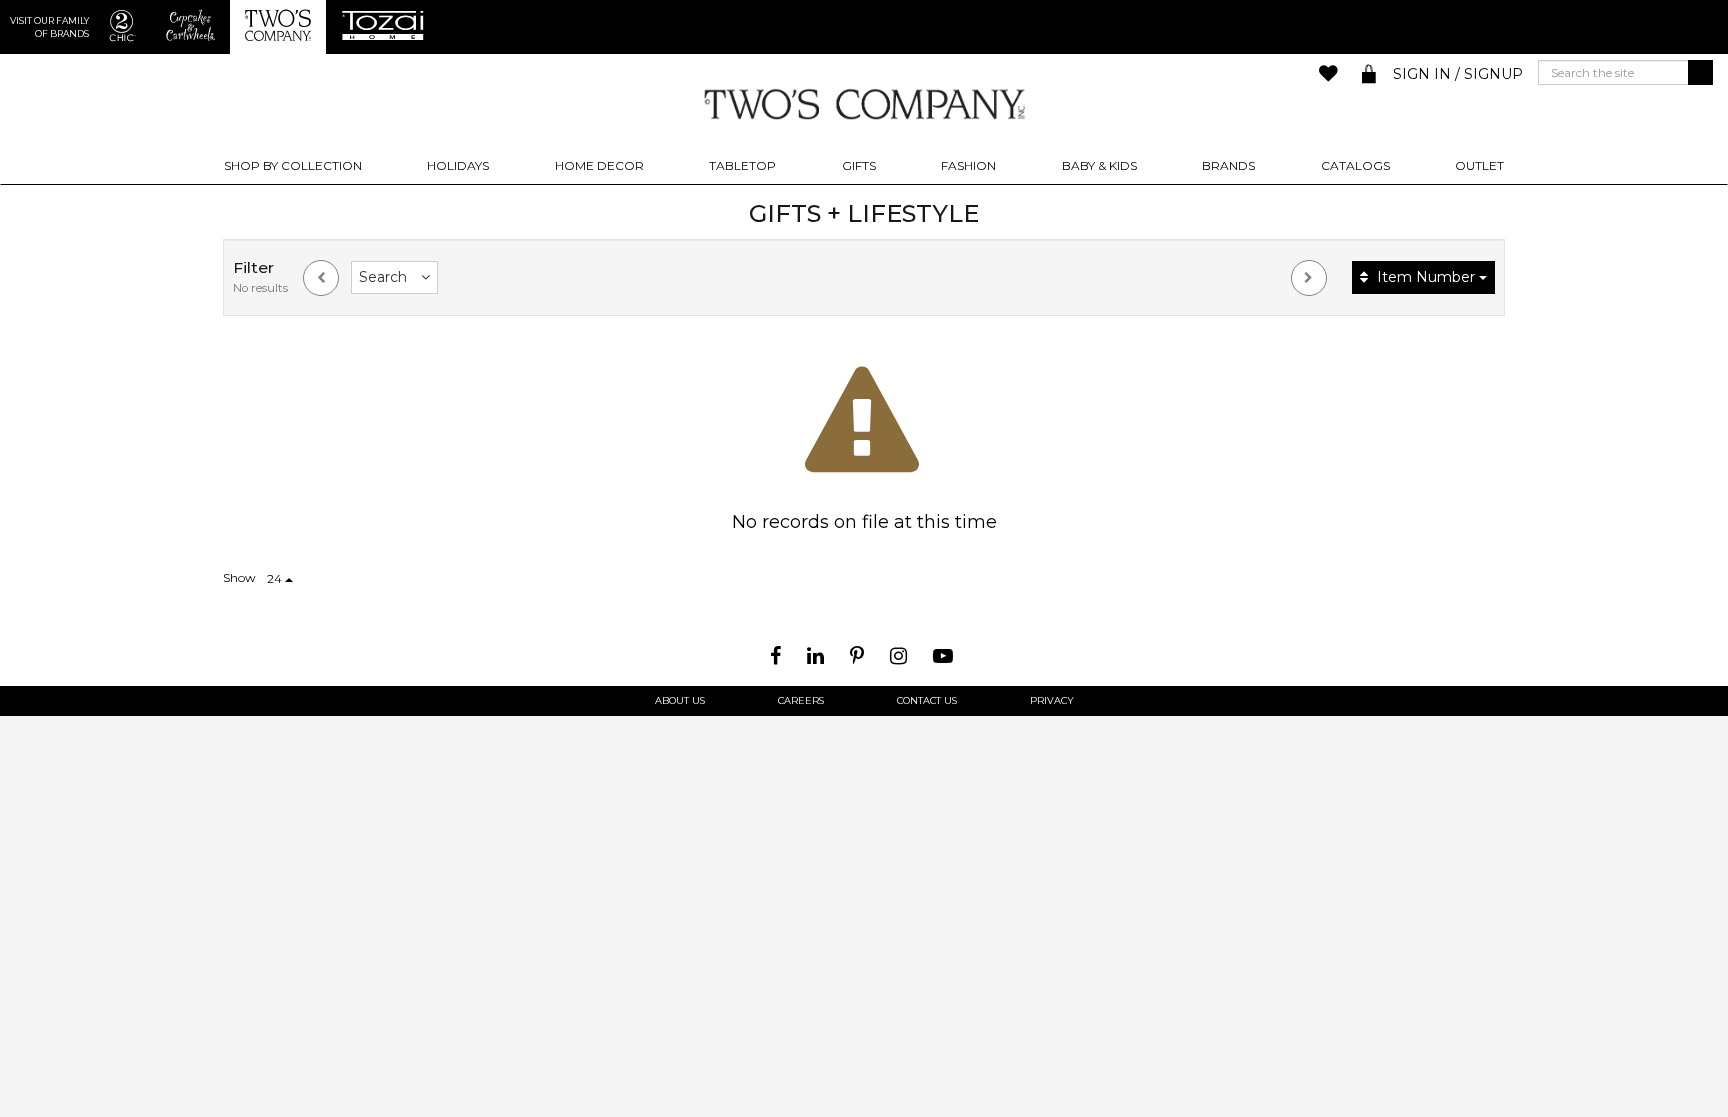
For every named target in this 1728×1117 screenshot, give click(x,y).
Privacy (1052, 701)
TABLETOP (742, 165)
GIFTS (859, 165)
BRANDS (1228, 165)
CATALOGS (1355, 165)
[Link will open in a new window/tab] (778, 656)
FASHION (968, 165)
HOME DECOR (599, 165)
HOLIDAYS (458, 165)
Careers (801, 701)
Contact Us (927, 701)
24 (276, 578)
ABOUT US (680, 701)
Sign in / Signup (1458, 74)
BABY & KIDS (1099, 165)
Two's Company (864, 103)
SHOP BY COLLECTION (293, 165)
